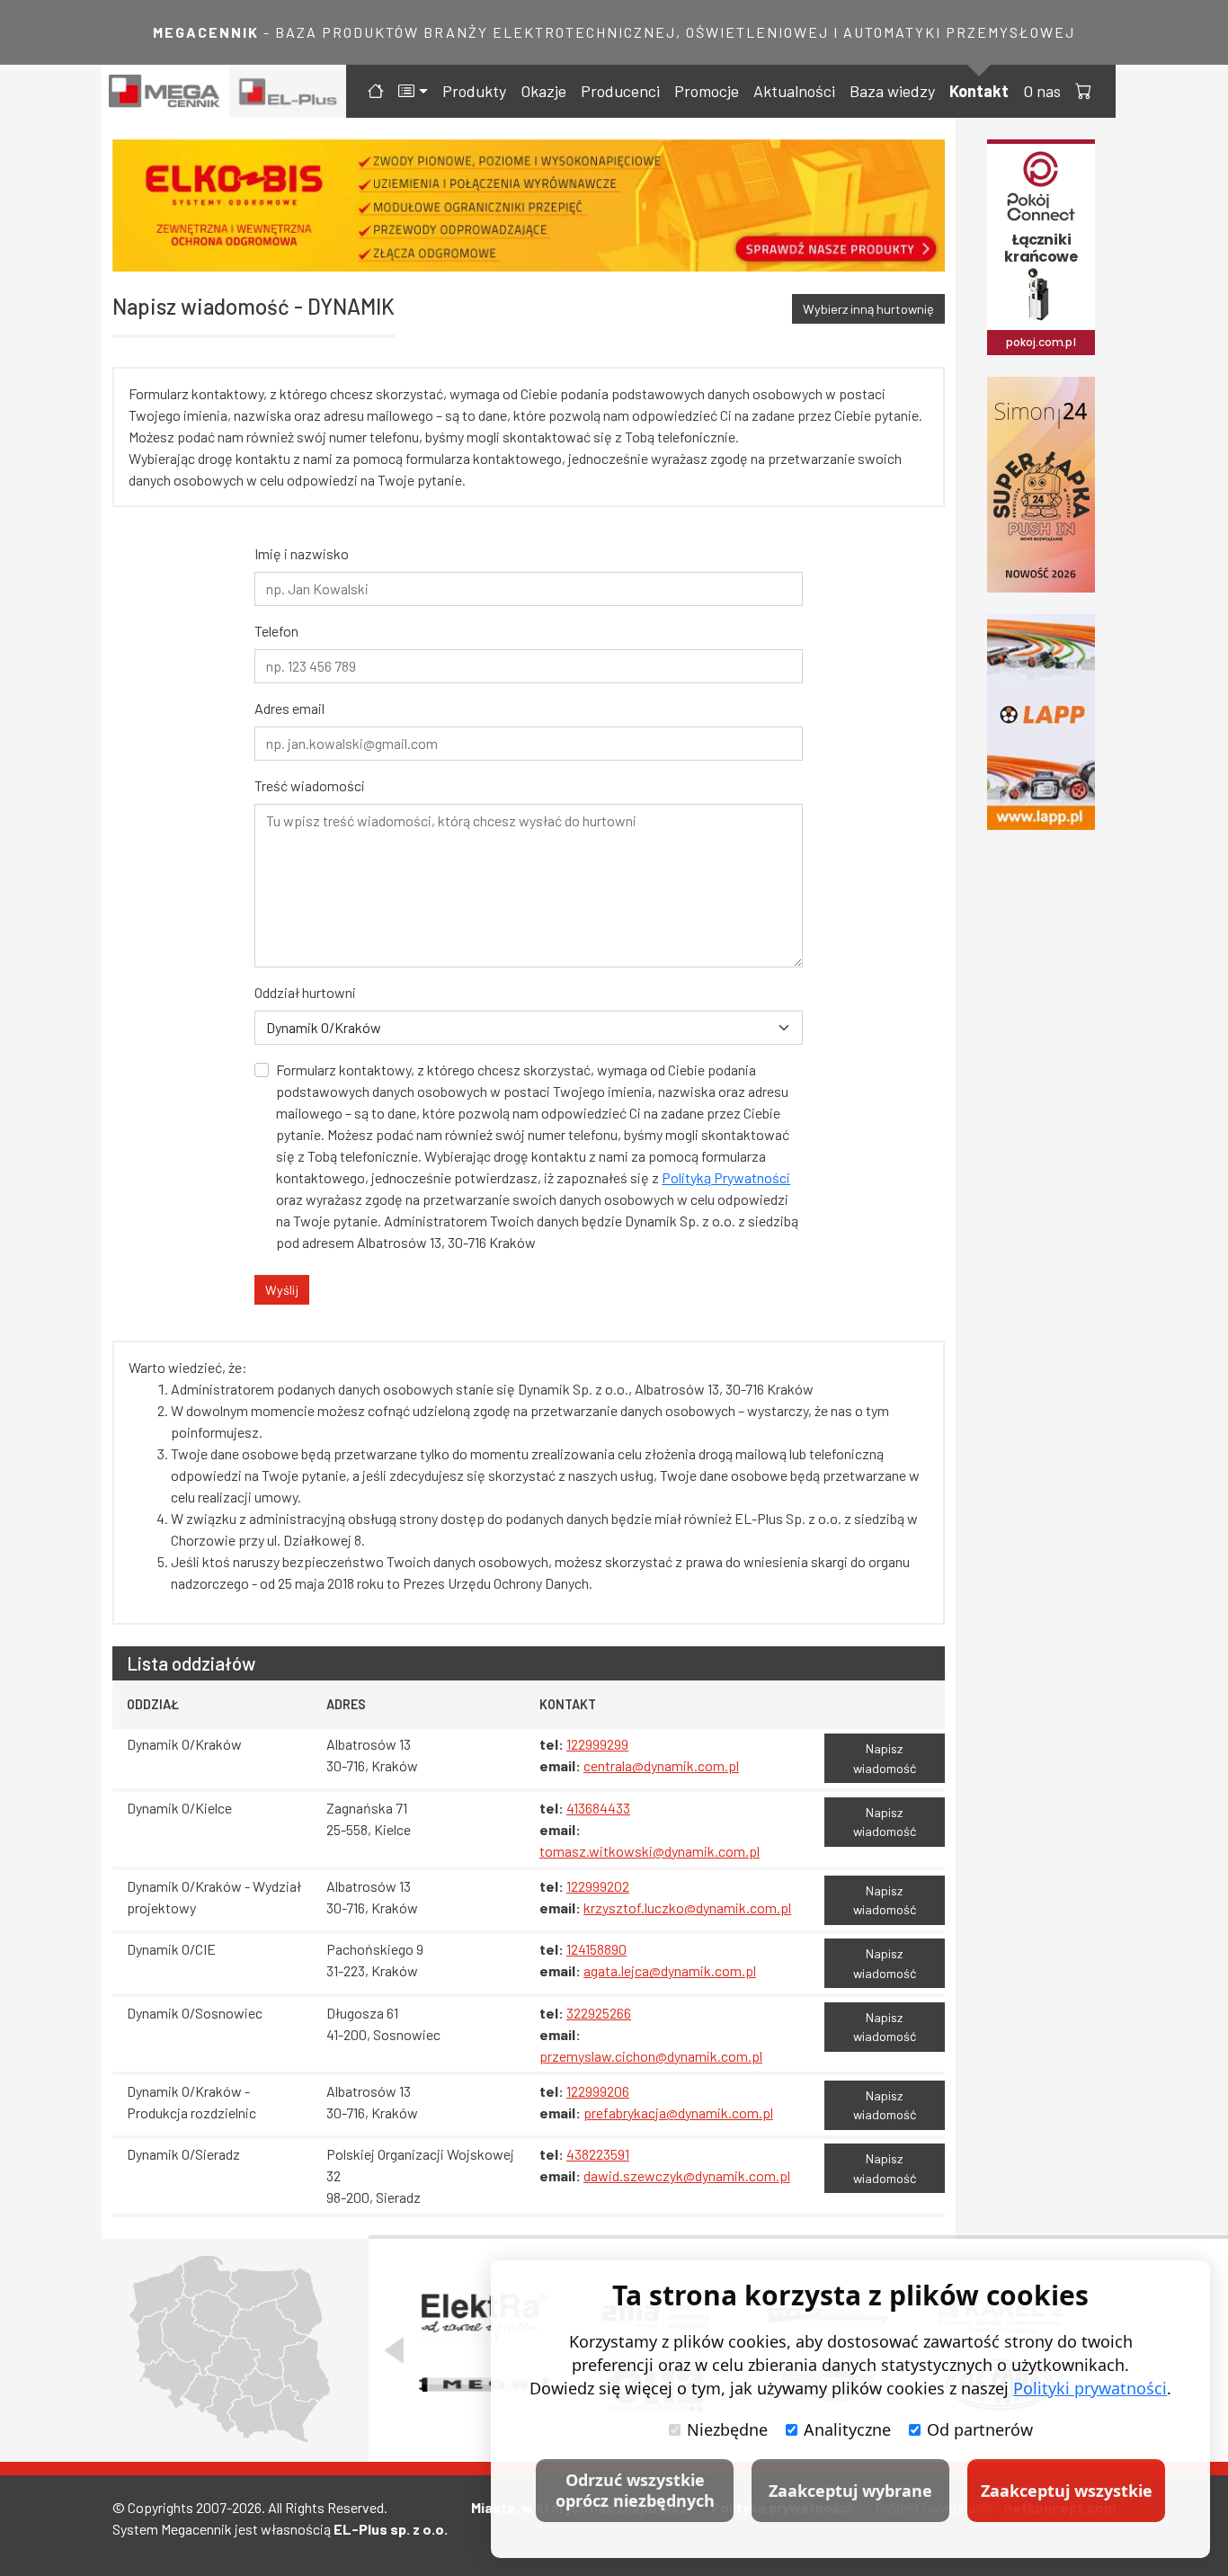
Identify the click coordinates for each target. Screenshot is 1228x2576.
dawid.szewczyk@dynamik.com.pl (687, 2175)
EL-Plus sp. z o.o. (391, 2529)
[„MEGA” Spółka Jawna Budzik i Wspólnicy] (484, 2384)
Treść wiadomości (310, 785)
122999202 (598, 1886)
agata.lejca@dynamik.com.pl (670, 1970)
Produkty (474, 91)
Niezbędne (727, 2429)
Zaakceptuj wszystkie (1067, 2491)
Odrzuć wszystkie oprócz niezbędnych (635, 2490)
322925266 (599, 2013)
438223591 (598, 2154)
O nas (1042, 91)
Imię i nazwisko (302, 553)
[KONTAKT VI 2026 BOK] (1041, 485)
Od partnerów (980, 2429)
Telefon (276, 631)
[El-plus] (288, 91)
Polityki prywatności (1090, 2388)
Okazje (543, 91)
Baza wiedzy (892, 91)
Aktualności (794, 91)
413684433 (598, 1808)
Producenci (620, 91)
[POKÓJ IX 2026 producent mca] (1041, 247)
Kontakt (979, 91)
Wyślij (282, 1290)
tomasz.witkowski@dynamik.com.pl (650, 1851)
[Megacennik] (165, 91)
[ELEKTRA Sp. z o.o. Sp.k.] (484, 2316)
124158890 (596, 1949)
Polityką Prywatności (726, 1177)
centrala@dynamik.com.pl (661, 1765)
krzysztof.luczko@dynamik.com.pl (687, 1907)
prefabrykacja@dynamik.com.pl (678, 2112)
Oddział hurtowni (305, 992)
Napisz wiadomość (885, 1758)
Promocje (707, 91)
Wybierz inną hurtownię (868, 309)
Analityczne (847, 2429)
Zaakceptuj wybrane (850, 2491)
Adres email (289, 708)
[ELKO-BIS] (529, 205)
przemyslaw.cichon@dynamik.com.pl (651, 2056)
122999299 (597, 1744)
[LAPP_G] (1041, 722)
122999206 (598, 2091)
